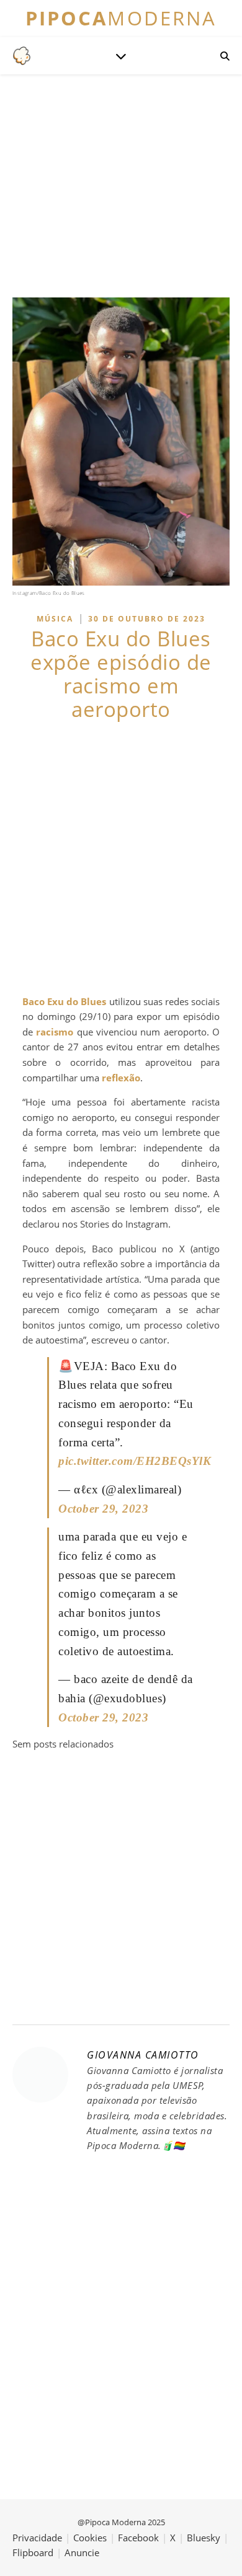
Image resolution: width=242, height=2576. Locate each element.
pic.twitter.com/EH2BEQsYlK (135, 1461)
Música (55, 619)
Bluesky (204, 2538)
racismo (55, 1032)
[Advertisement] (121, 858)
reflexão (121, 1078)
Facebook (138, 2538)
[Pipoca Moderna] (22, 56)
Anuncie (82, 2552)
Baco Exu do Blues (64, 1001)
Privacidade (37, 2538)
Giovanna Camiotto (143, 2055)
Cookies (90, 2538)
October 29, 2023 (103, 1509)
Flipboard (33, 2552)
